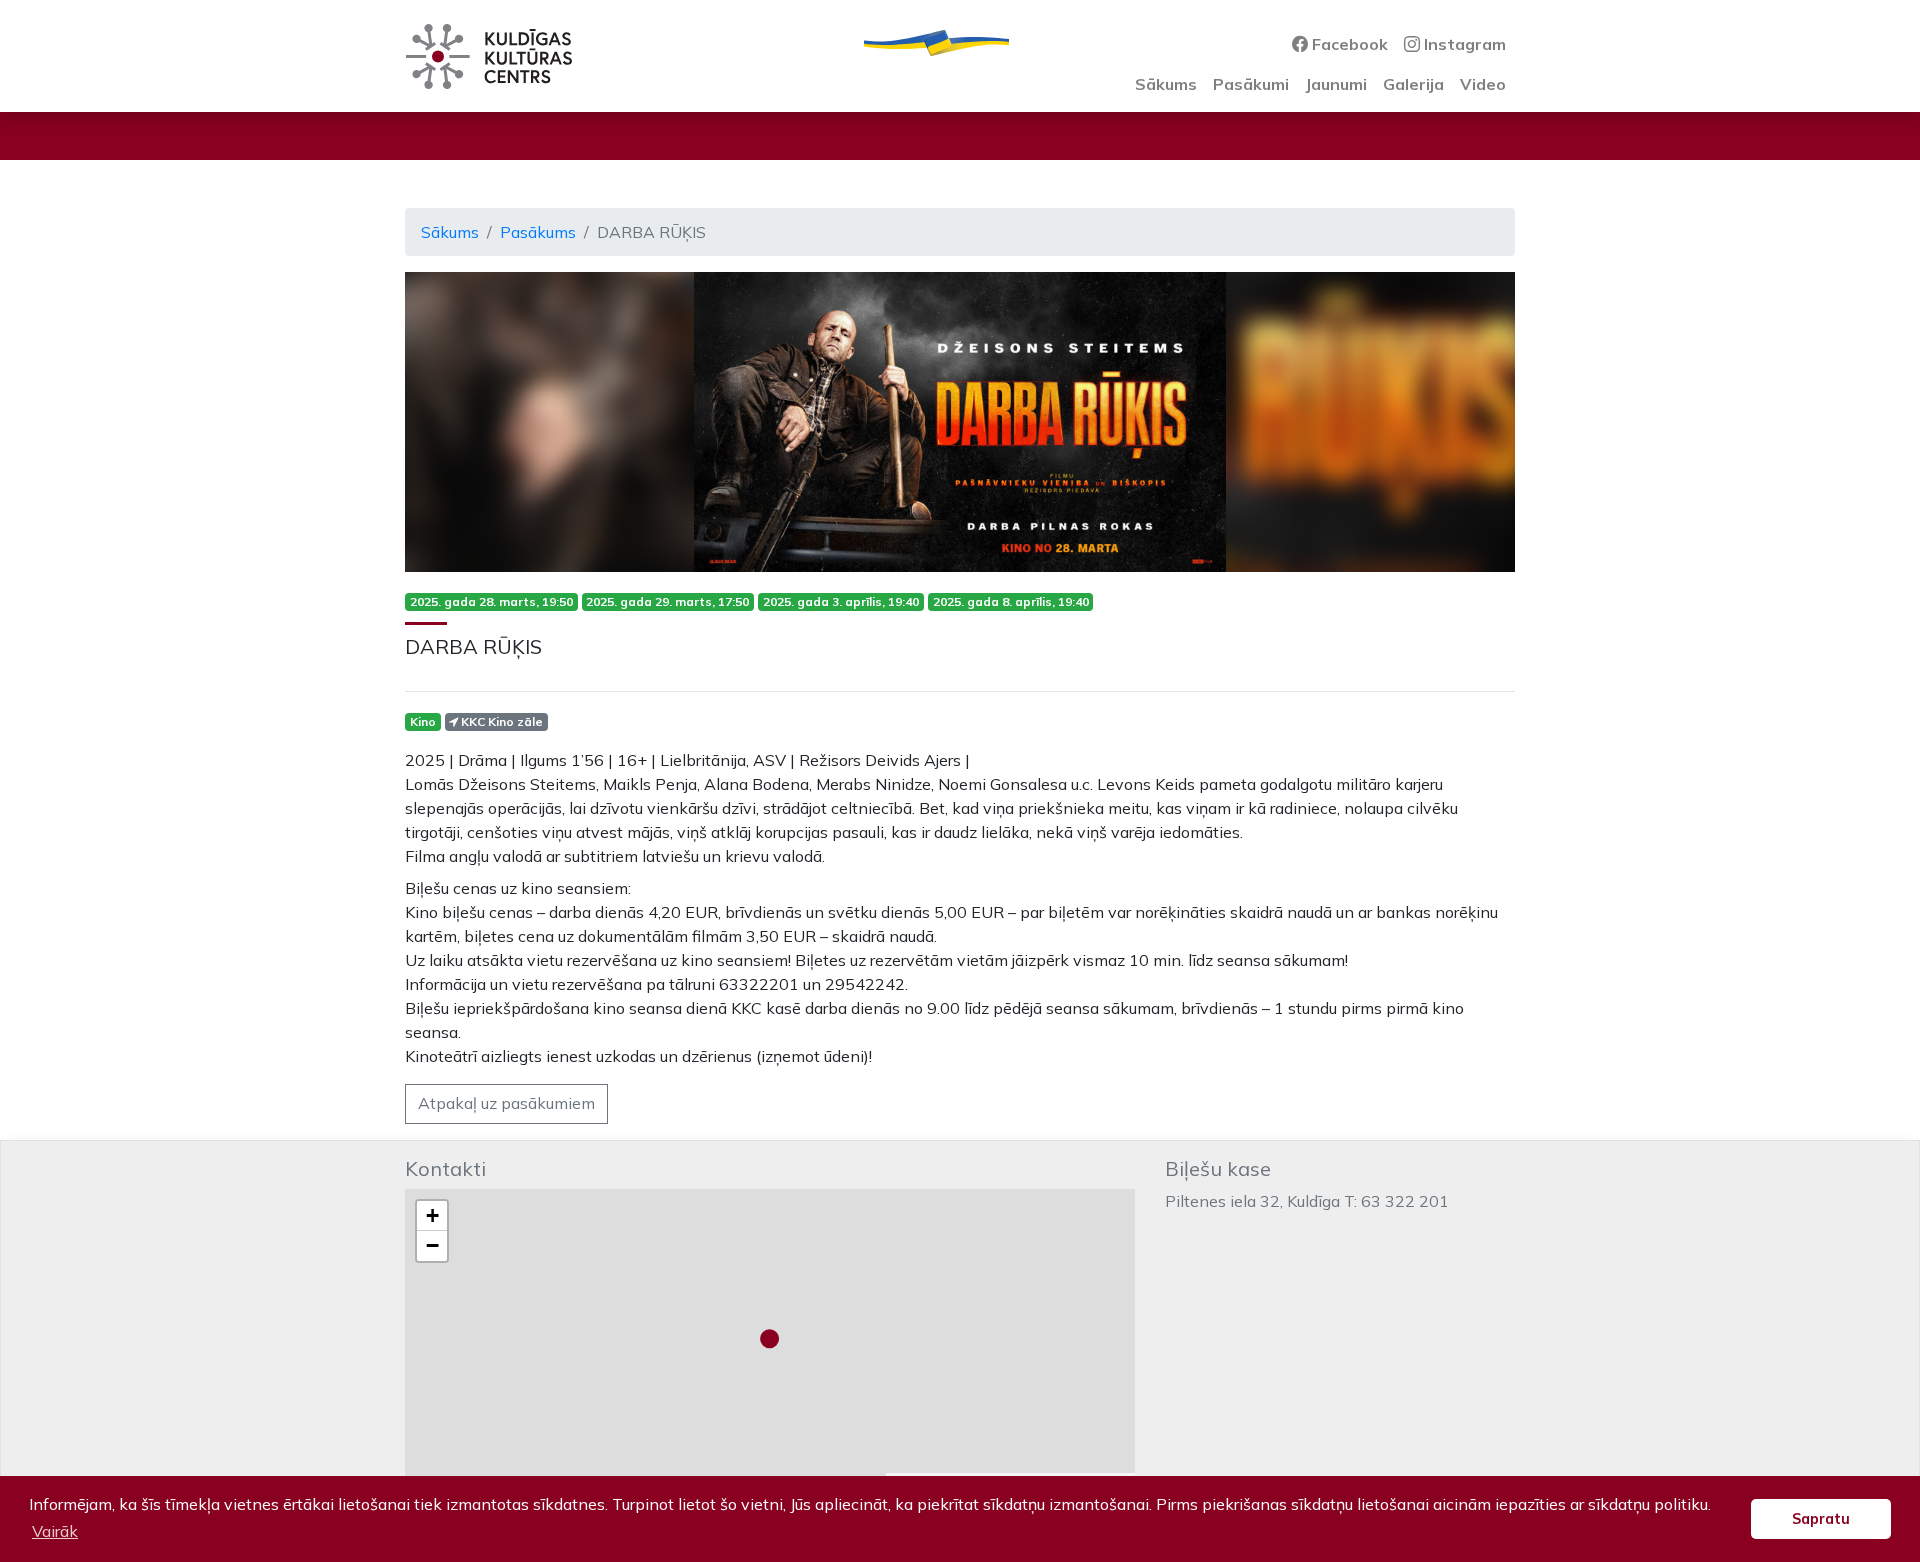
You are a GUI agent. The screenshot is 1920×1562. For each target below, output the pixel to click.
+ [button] (432, 1215)
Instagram (1463, 44)
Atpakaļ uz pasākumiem (506, 1103)
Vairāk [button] (55, 1531)
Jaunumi (1336, 84)
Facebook (1348, 44)
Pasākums (538, 232)
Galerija (1413, 84)
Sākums (1166, 84)
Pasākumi (1251, 84)
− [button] (432, 1245)
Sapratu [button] (1821, 1519)
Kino (423, 721)
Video (1483, 84)
